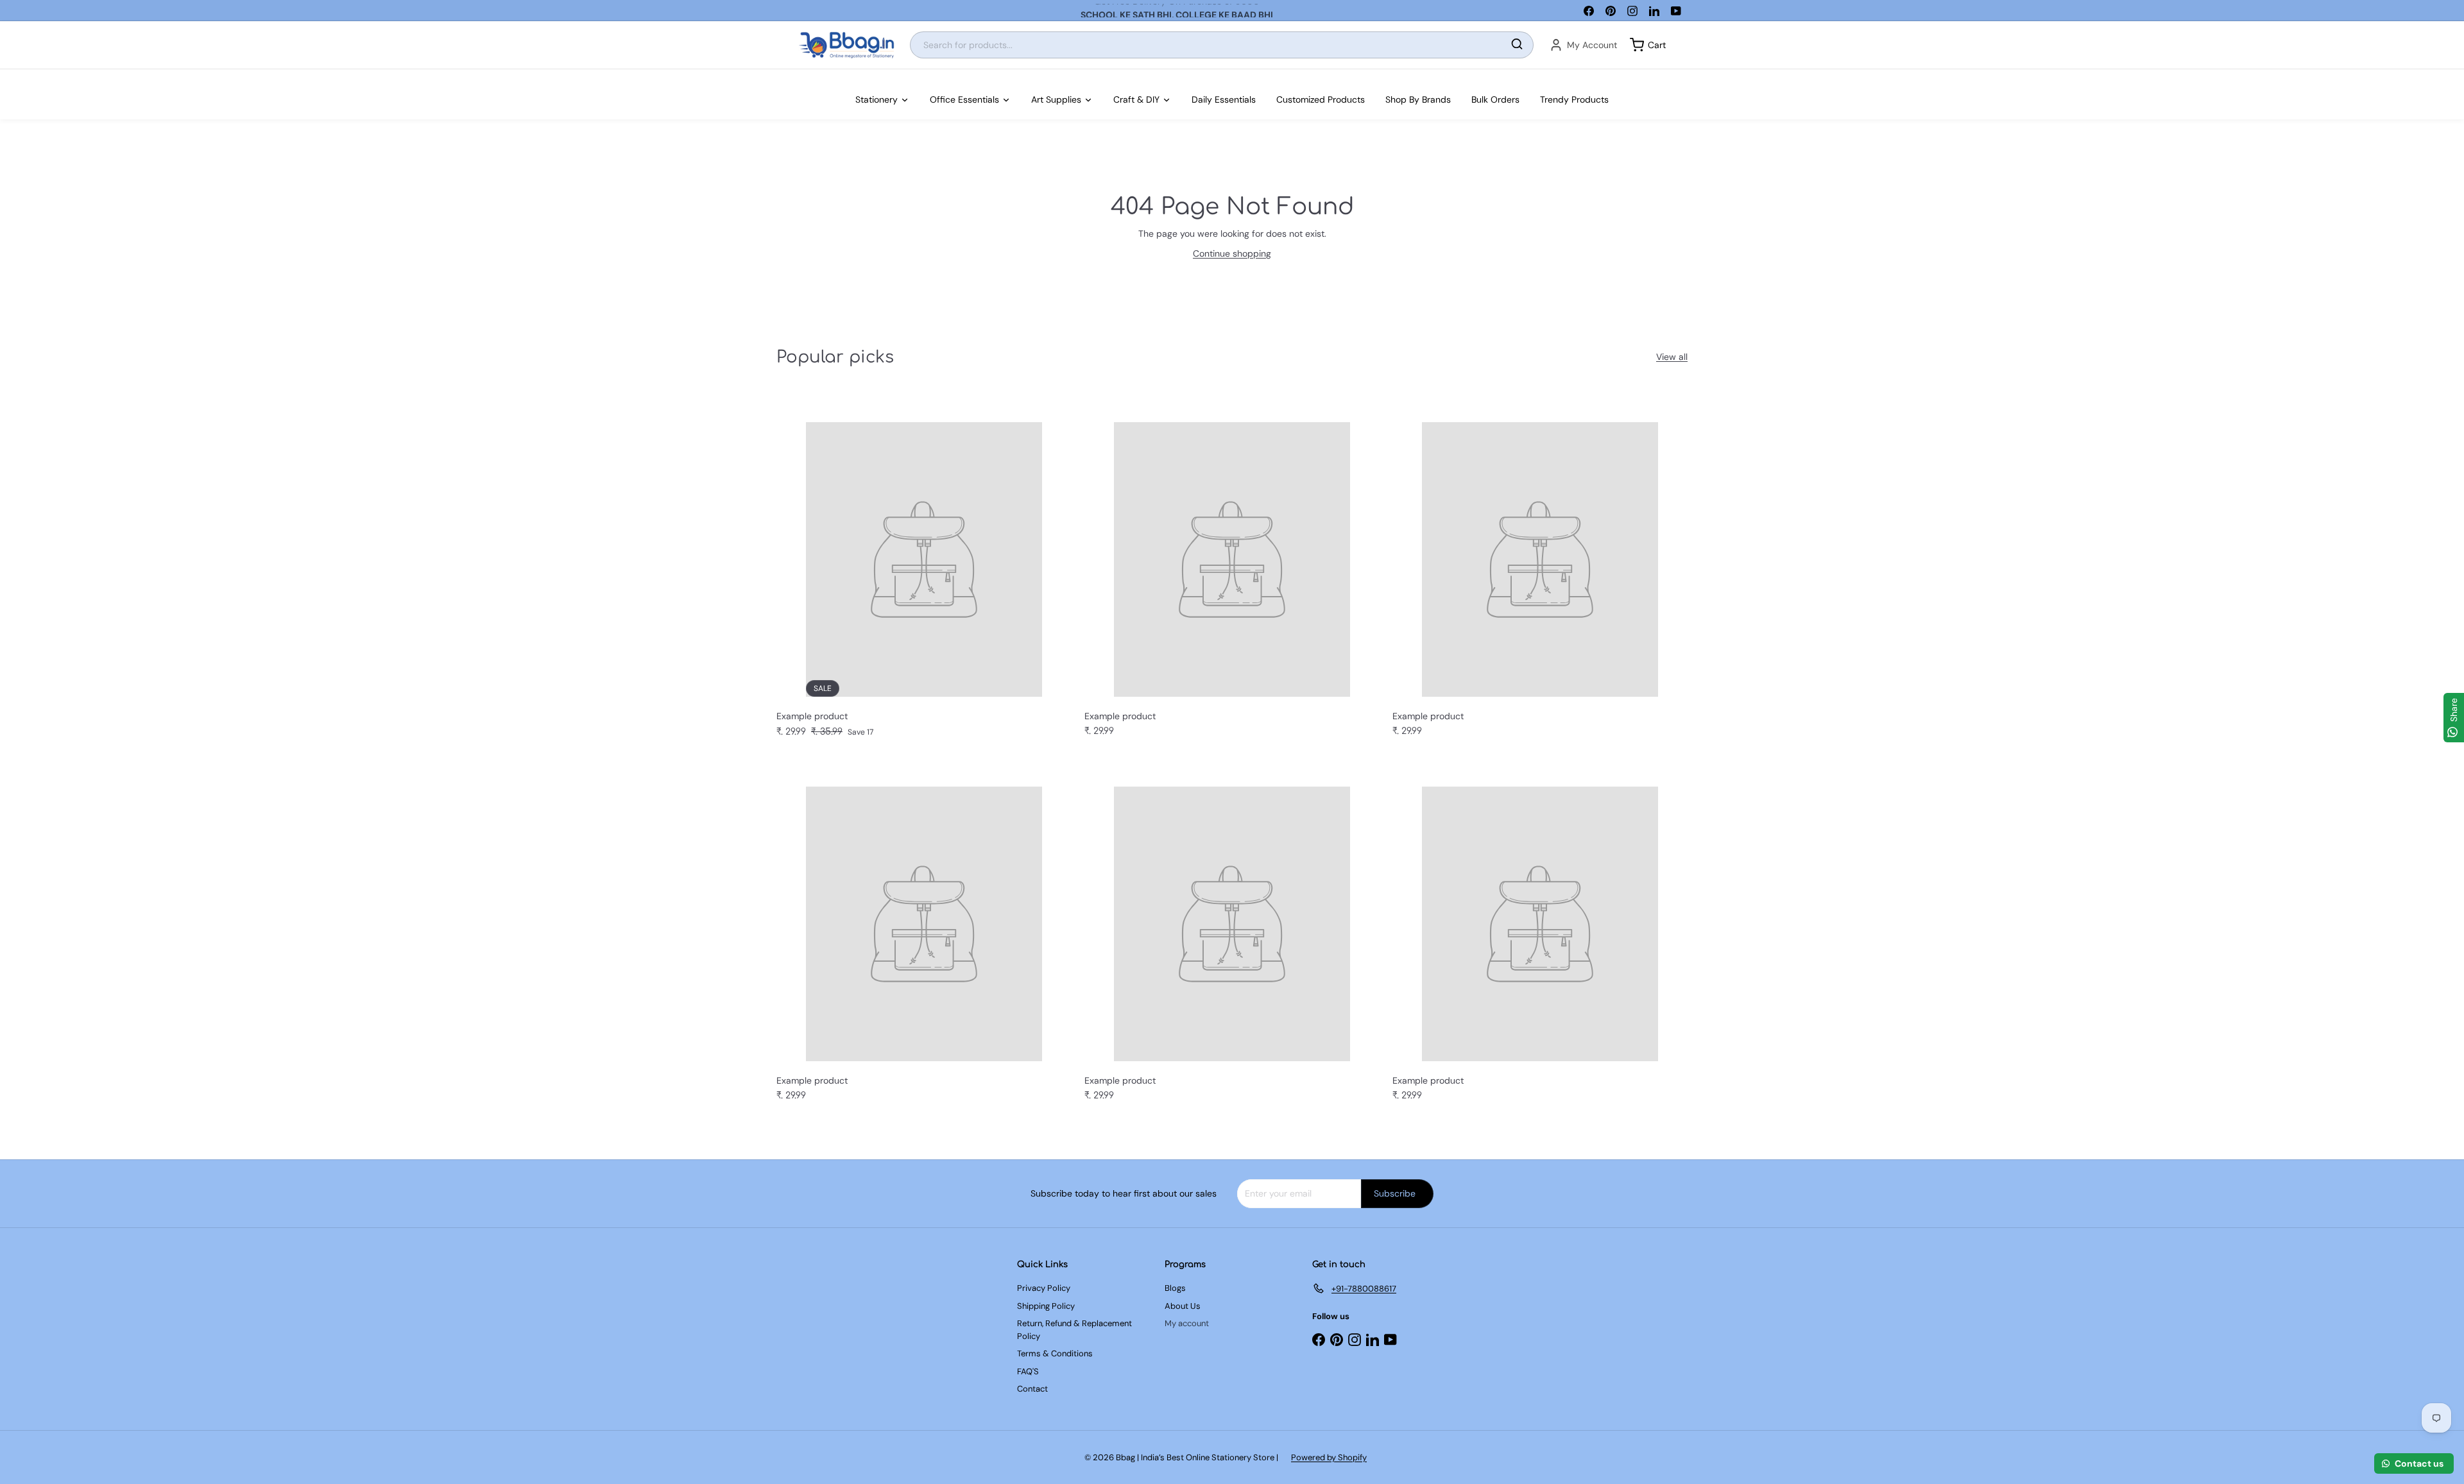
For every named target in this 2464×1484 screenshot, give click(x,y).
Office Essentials (964, 99)
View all (1672, 357)
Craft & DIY (1136, 99)
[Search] (1517, 45)
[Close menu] (4, 76)
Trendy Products (1574, 99)
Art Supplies (1056, 99)
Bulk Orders (1495, 99)
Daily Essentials (1224, 99)
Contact (1032, 1389)
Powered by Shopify (1329, 1457)
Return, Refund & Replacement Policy (1074, 1330)
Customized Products (1321, 99)
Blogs (1175, 1288)
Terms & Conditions (1055, 1353)
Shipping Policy (1046, 1306)
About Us (1183, 1306)
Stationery (877, 99)
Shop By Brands (1418, 99)
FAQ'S (1028, 1371)
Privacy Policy (1044, 1288)
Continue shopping (1232, 253)
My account (1187, 1323)
